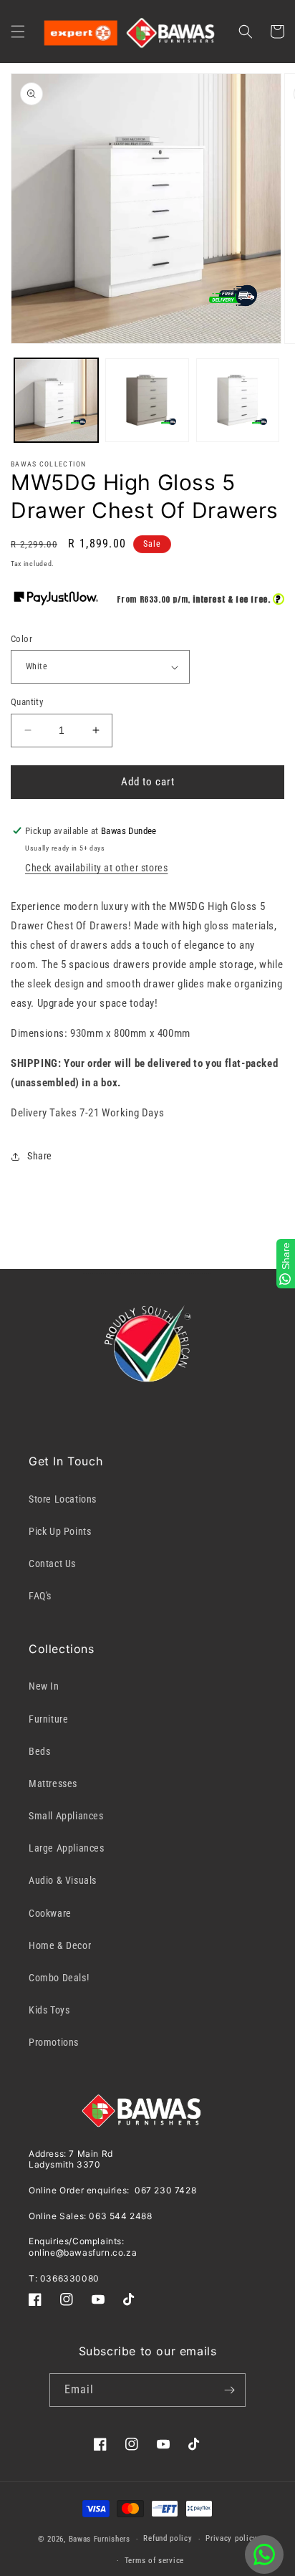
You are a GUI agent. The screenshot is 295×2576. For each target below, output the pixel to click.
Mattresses (53, 1783)
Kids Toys (49, 2010)
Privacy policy (231, 2538)
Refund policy (168, 2538)
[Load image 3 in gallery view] (238, 400)
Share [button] (40, 1156)
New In (44, 1686)
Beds (39, 1751)
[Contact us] (264, 2555)
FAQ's (40, 1596)
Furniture (48, 1719)
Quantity (27, 702)
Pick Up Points (60, 1531)
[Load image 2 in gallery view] (147, 400)
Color (21, 639)
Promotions (54, 2042)
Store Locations (63, 1499)
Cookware (50, 1913)
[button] (18, 32)
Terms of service (154, 2561)
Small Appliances (66, 1816)
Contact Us (52, 1564)
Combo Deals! (59, 1978)
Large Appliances (67, 1848)
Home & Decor (60, 1945)
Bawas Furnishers (100, 2539)
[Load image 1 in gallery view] (56, 400)
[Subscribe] (229, 2390)
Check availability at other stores (96, 868)
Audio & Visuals (63, 1880)
